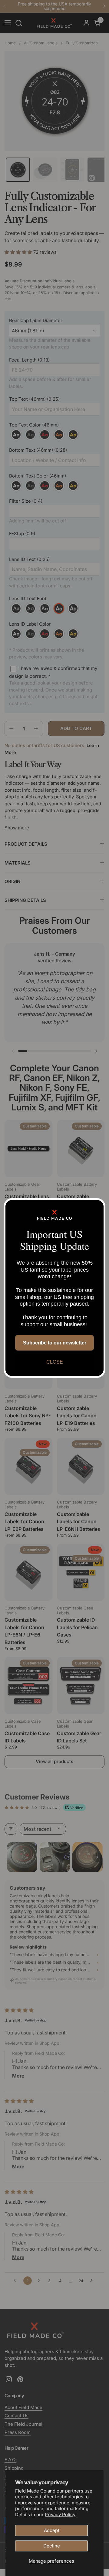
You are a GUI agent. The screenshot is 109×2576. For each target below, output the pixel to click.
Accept (52, 2530)
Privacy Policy (60, 2515)
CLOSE (55, 1362)
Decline (52, 2546)
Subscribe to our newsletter (55, 1343)
